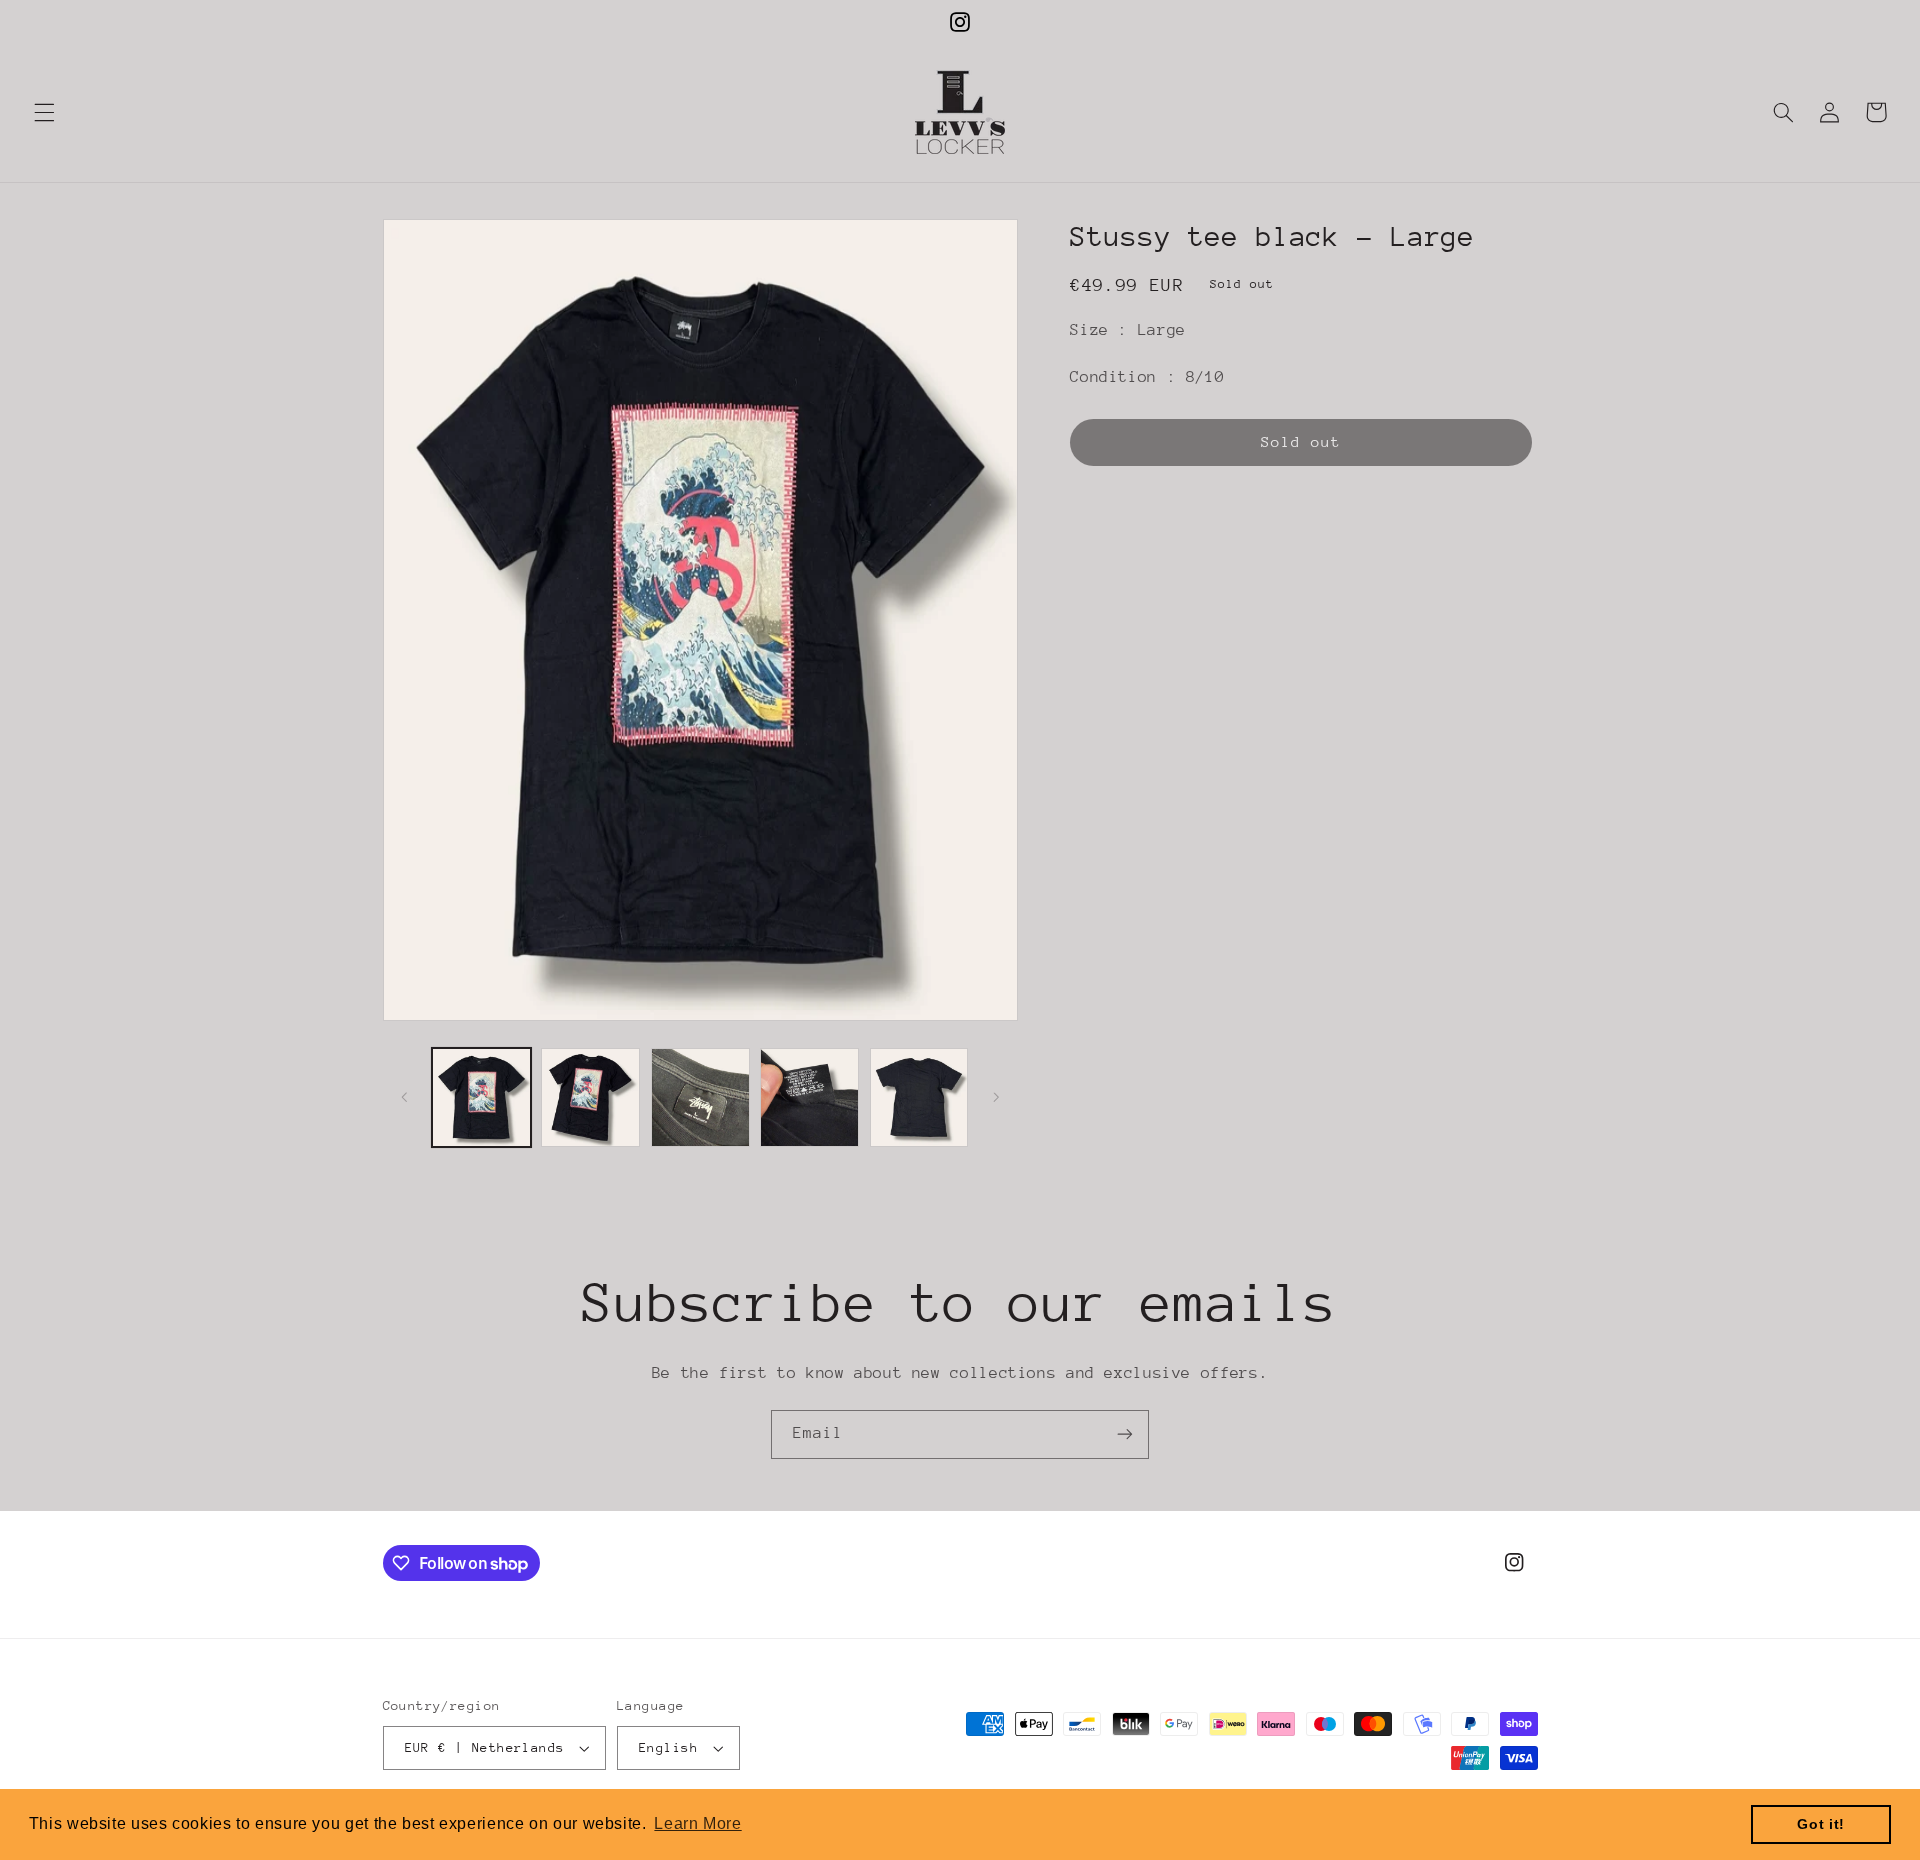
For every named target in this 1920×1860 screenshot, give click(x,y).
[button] (44, 112)
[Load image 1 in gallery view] (481, 1097)
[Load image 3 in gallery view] (700, 1097)
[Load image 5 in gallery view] (919, 1097)
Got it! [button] (1820, 1824)
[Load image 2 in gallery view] (590, 1097)
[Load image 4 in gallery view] (809, 1097)
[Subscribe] (1125, 1434)
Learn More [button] (697, 1823)
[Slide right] (996, 1097)
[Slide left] (405, 1097)
